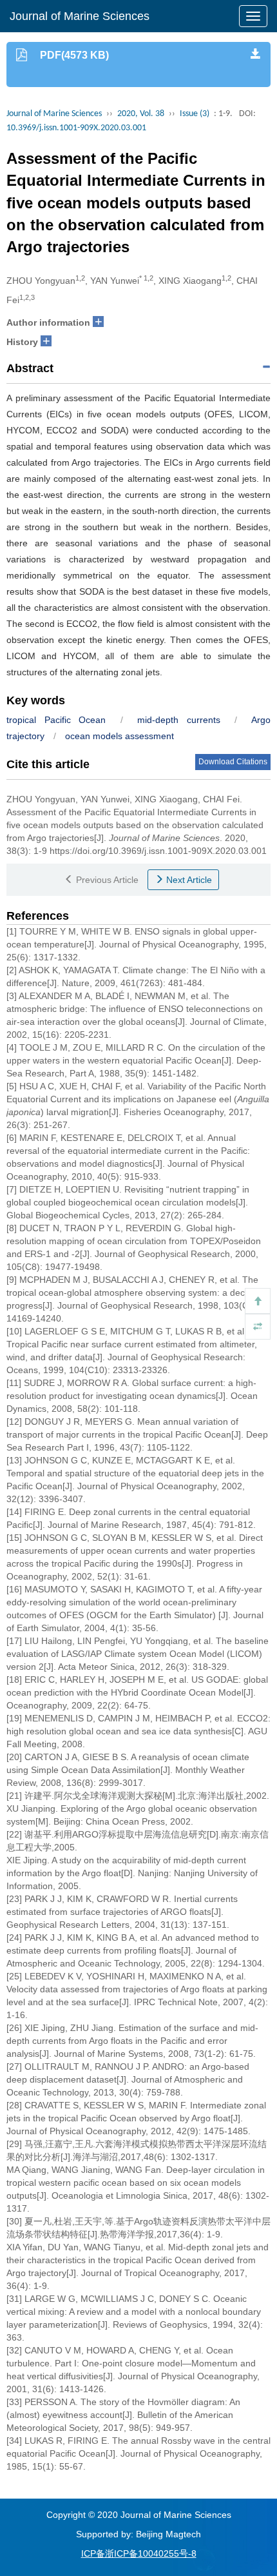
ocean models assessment (119, 736)
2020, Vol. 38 (141, 114)
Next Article (188, 880)
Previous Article (106, 880)
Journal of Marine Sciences (80, 16)
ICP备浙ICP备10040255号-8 (139, 2553)
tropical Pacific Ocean (56, 720)
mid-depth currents (179, 720)
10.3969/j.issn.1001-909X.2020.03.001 (76, 128)
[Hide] (258, 1327)
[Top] (258, 1301)
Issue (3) (195, 114)
